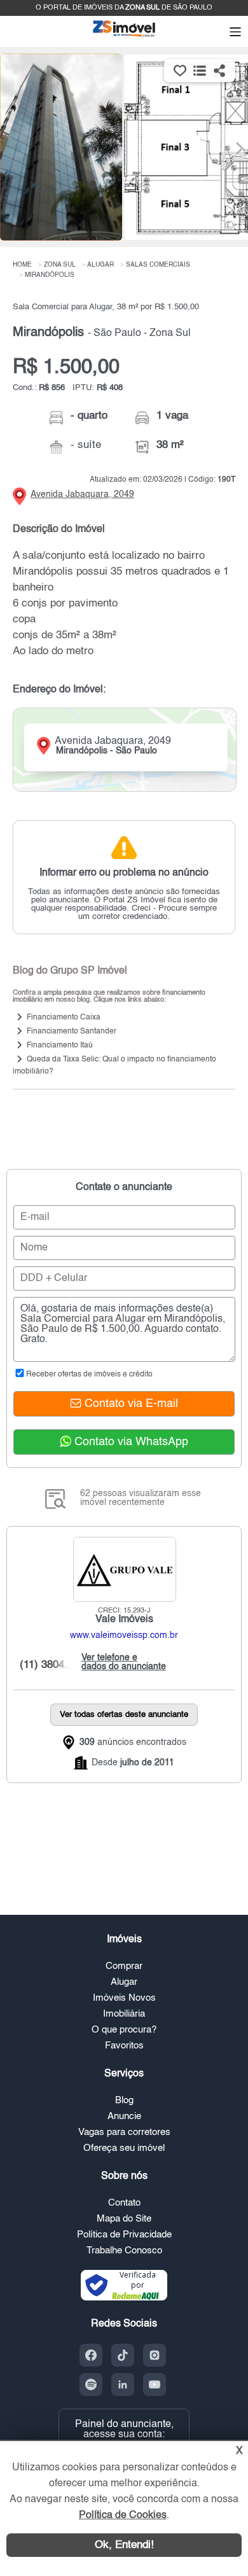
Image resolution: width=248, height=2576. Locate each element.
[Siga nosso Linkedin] (123, 2384)
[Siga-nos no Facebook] (91, 2355)
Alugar (124, 1982)
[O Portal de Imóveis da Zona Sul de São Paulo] (124, 36)
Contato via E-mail (130, 1404)
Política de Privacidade (124, 2235)
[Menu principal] (235, 33)
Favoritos (124, 2046)
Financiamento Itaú (60, 1046)
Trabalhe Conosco (124, 2250)
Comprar (124, 1966)
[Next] (232, 148)
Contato (124, 2203)
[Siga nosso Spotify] (91, 2384)
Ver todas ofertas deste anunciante (124, 1715)
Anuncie (124, 2116)
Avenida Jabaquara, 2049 (82, 494)
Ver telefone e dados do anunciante (121, 1662)
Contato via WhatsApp (130, 1442)
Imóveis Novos (124, 1998)
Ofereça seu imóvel (124, 2148)
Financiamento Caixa (64, 1018)
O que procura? (124, 2030)
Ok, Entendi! (124, 2545)
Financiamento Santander (72, 1032)
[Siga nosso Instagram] (155, 2355)
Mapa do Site (124, 2219)
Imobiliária (124, 2014)
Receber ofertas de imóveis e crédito (89, 1375)
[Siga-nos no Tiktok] (123, 2355)
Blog (124, 2100)
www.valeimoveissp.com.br (124, 1635)
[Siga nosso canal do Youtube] (155, 2384)
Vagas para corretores (124, 2132)
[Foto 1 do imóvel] (61, 147)
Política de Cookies (123, 2516)
